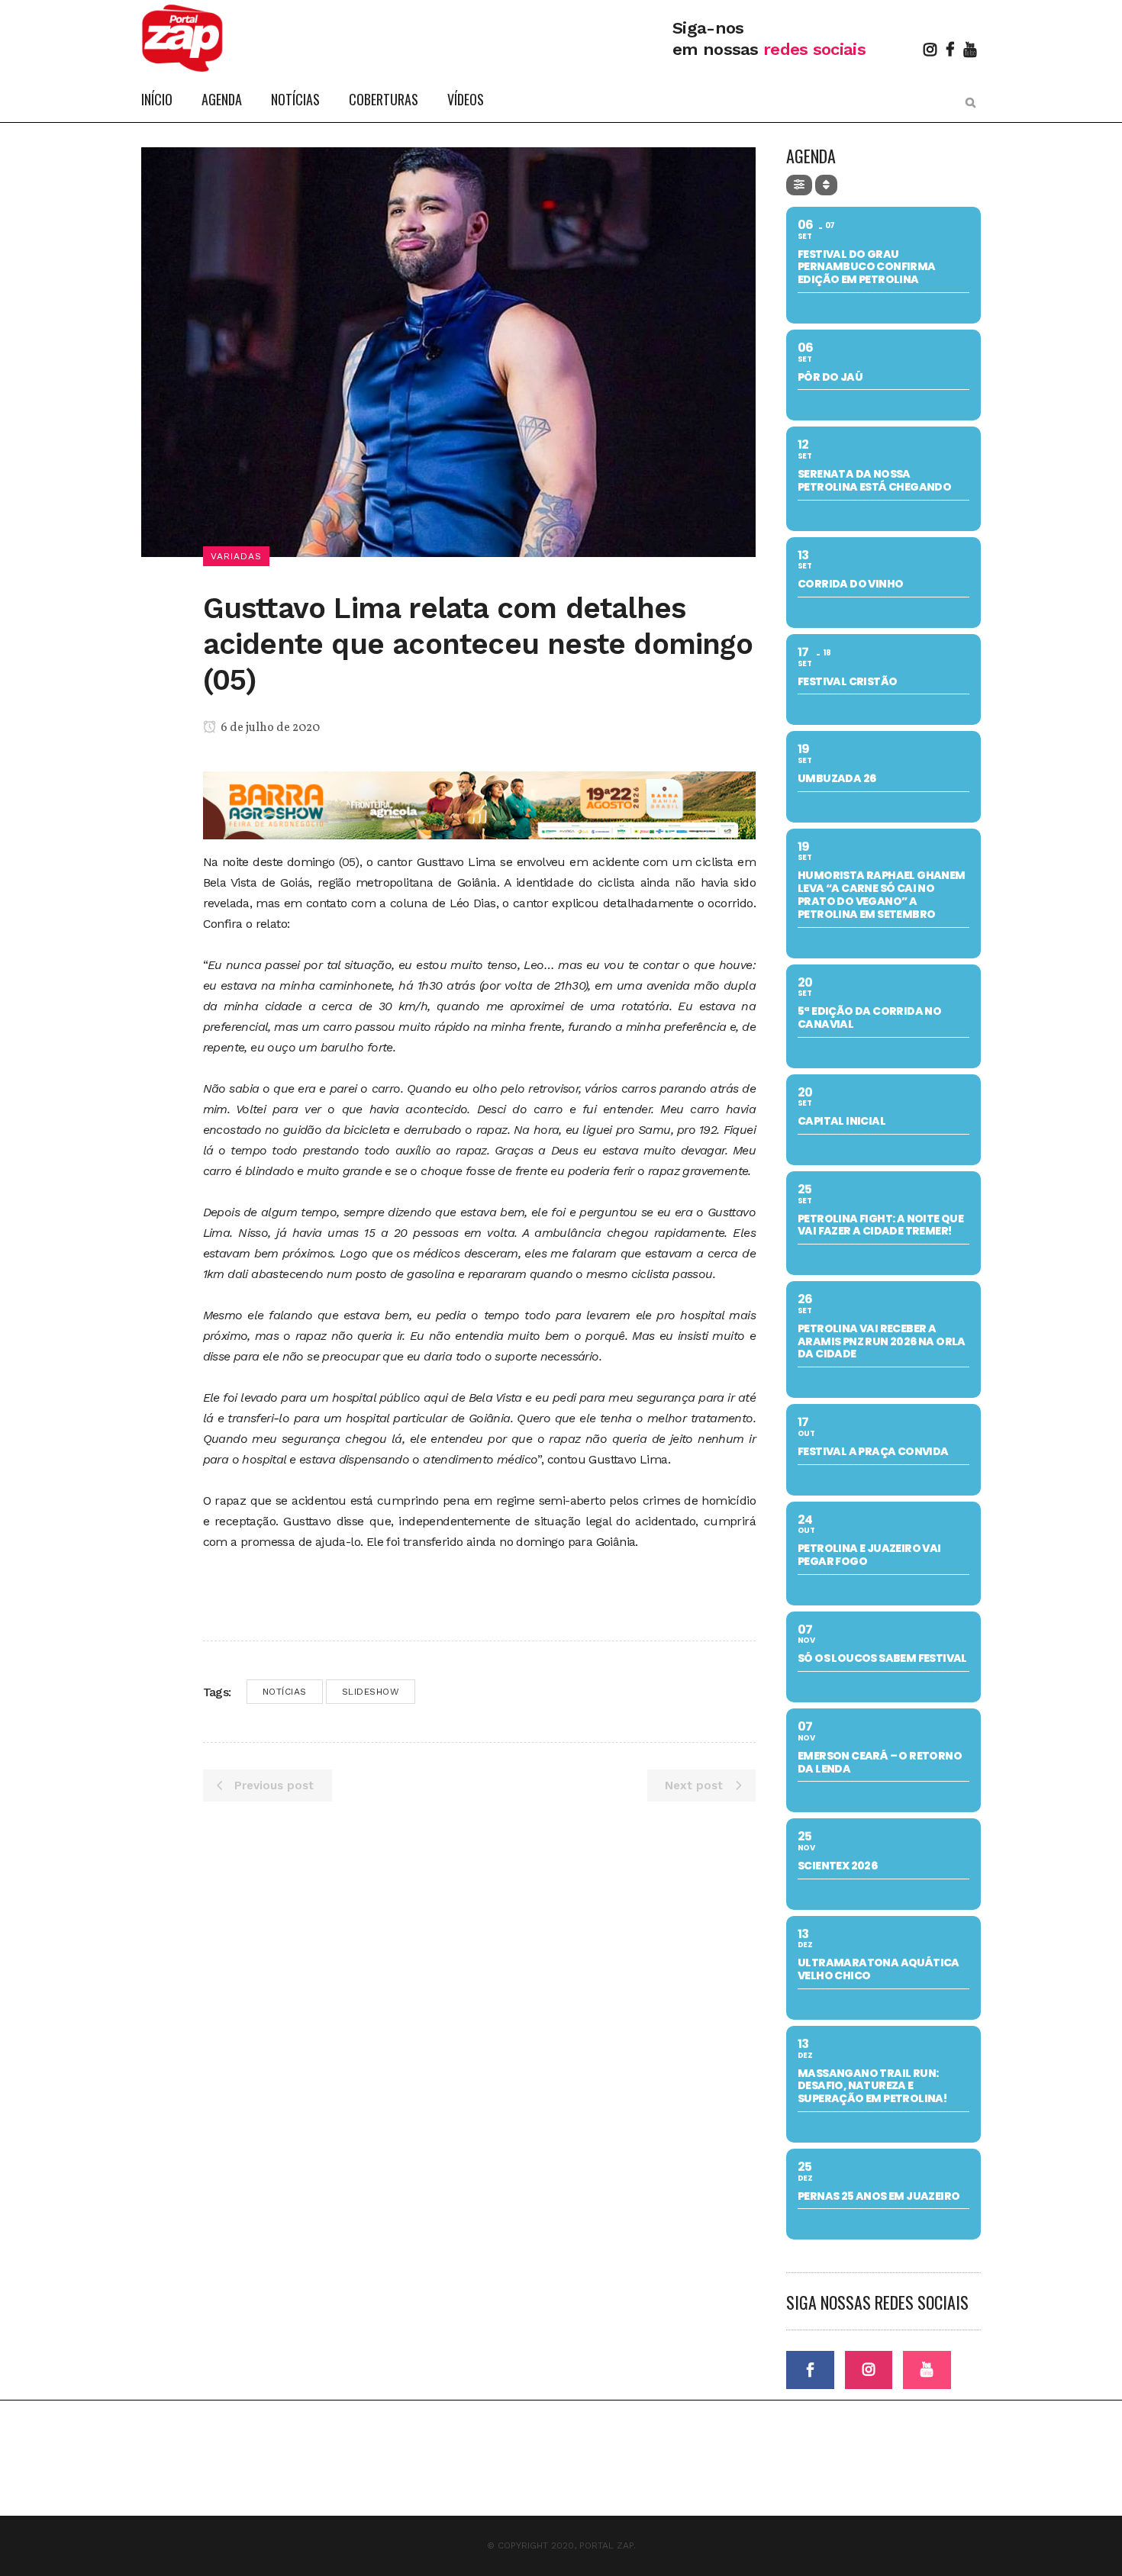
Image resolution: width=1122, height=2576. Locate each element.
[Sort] (826, 185)
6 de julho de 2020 (269, 728)
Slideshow (371, 1692)
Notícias (285, 1692)
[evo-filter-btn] (799, 185)
